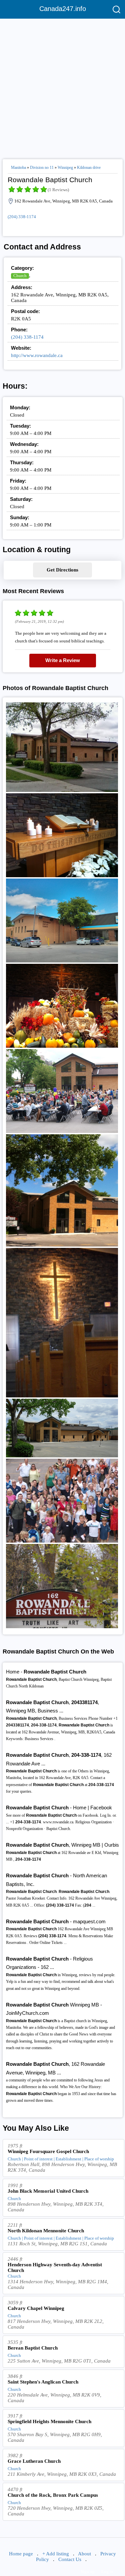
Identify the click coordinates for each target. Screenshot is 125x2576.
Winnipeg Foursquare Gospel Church (48, 2151)
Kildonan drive (89, 168)
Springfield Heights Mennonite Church (49, 2421)
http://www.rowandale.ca (37, 355)
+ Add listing (56, 2554)
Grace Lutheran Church (34, 2461)
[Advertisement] (62, 86)
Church (20, 276)
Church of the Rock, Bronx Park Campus (53, 2495)
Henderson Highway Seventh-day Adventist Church (55, 2267)
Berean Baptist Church (33, 2348)
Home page (21, 2554)
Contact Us (70, 2559)
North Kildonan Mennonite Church (46, 2231)
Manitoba (18, 168)
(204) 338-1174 (22, 217)
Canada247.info (63, 9)
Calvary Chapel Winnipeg (36, 2308)
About (84, 2554)
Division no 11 (42, 168)
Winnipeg (65, 168)
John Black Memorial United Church (48, 2191)
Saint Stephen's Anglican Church (43, 2382)
